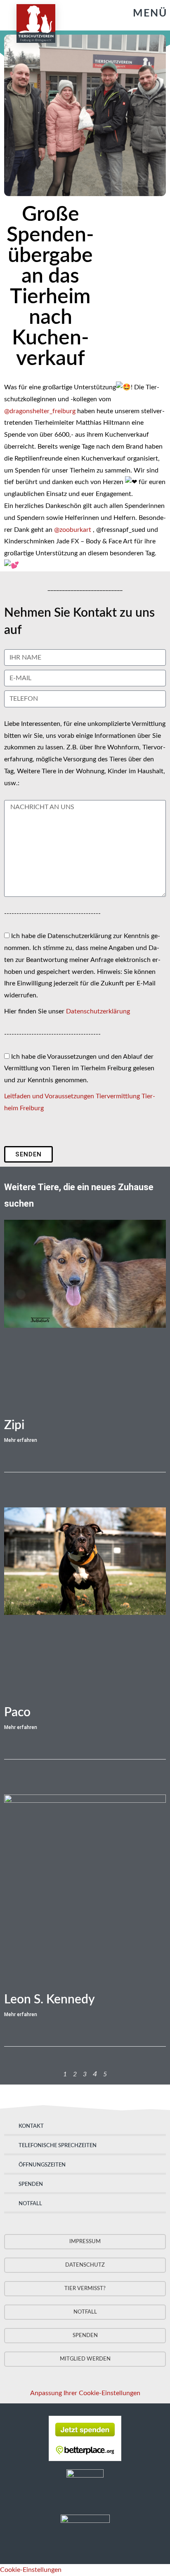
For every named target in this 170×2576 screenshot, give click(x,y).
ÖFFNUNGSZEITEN (42, 2165)
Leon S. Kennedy (50, 2000)
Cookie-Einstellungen (31, 2570)
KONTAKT (31, 2126)
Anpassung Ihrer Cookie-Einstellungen (85, 2393)
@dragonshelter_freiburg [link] (40, 411)
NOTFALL (30, 2204)
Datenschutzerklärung (98, 1011)
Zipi (14, 1425)
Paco (17, 1713)
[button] (142, 13)
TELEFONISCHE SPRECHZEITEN (58, 2146)
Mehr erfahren (21, 1440)
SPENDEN (31, 2184)
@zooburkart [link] (73, 530)
